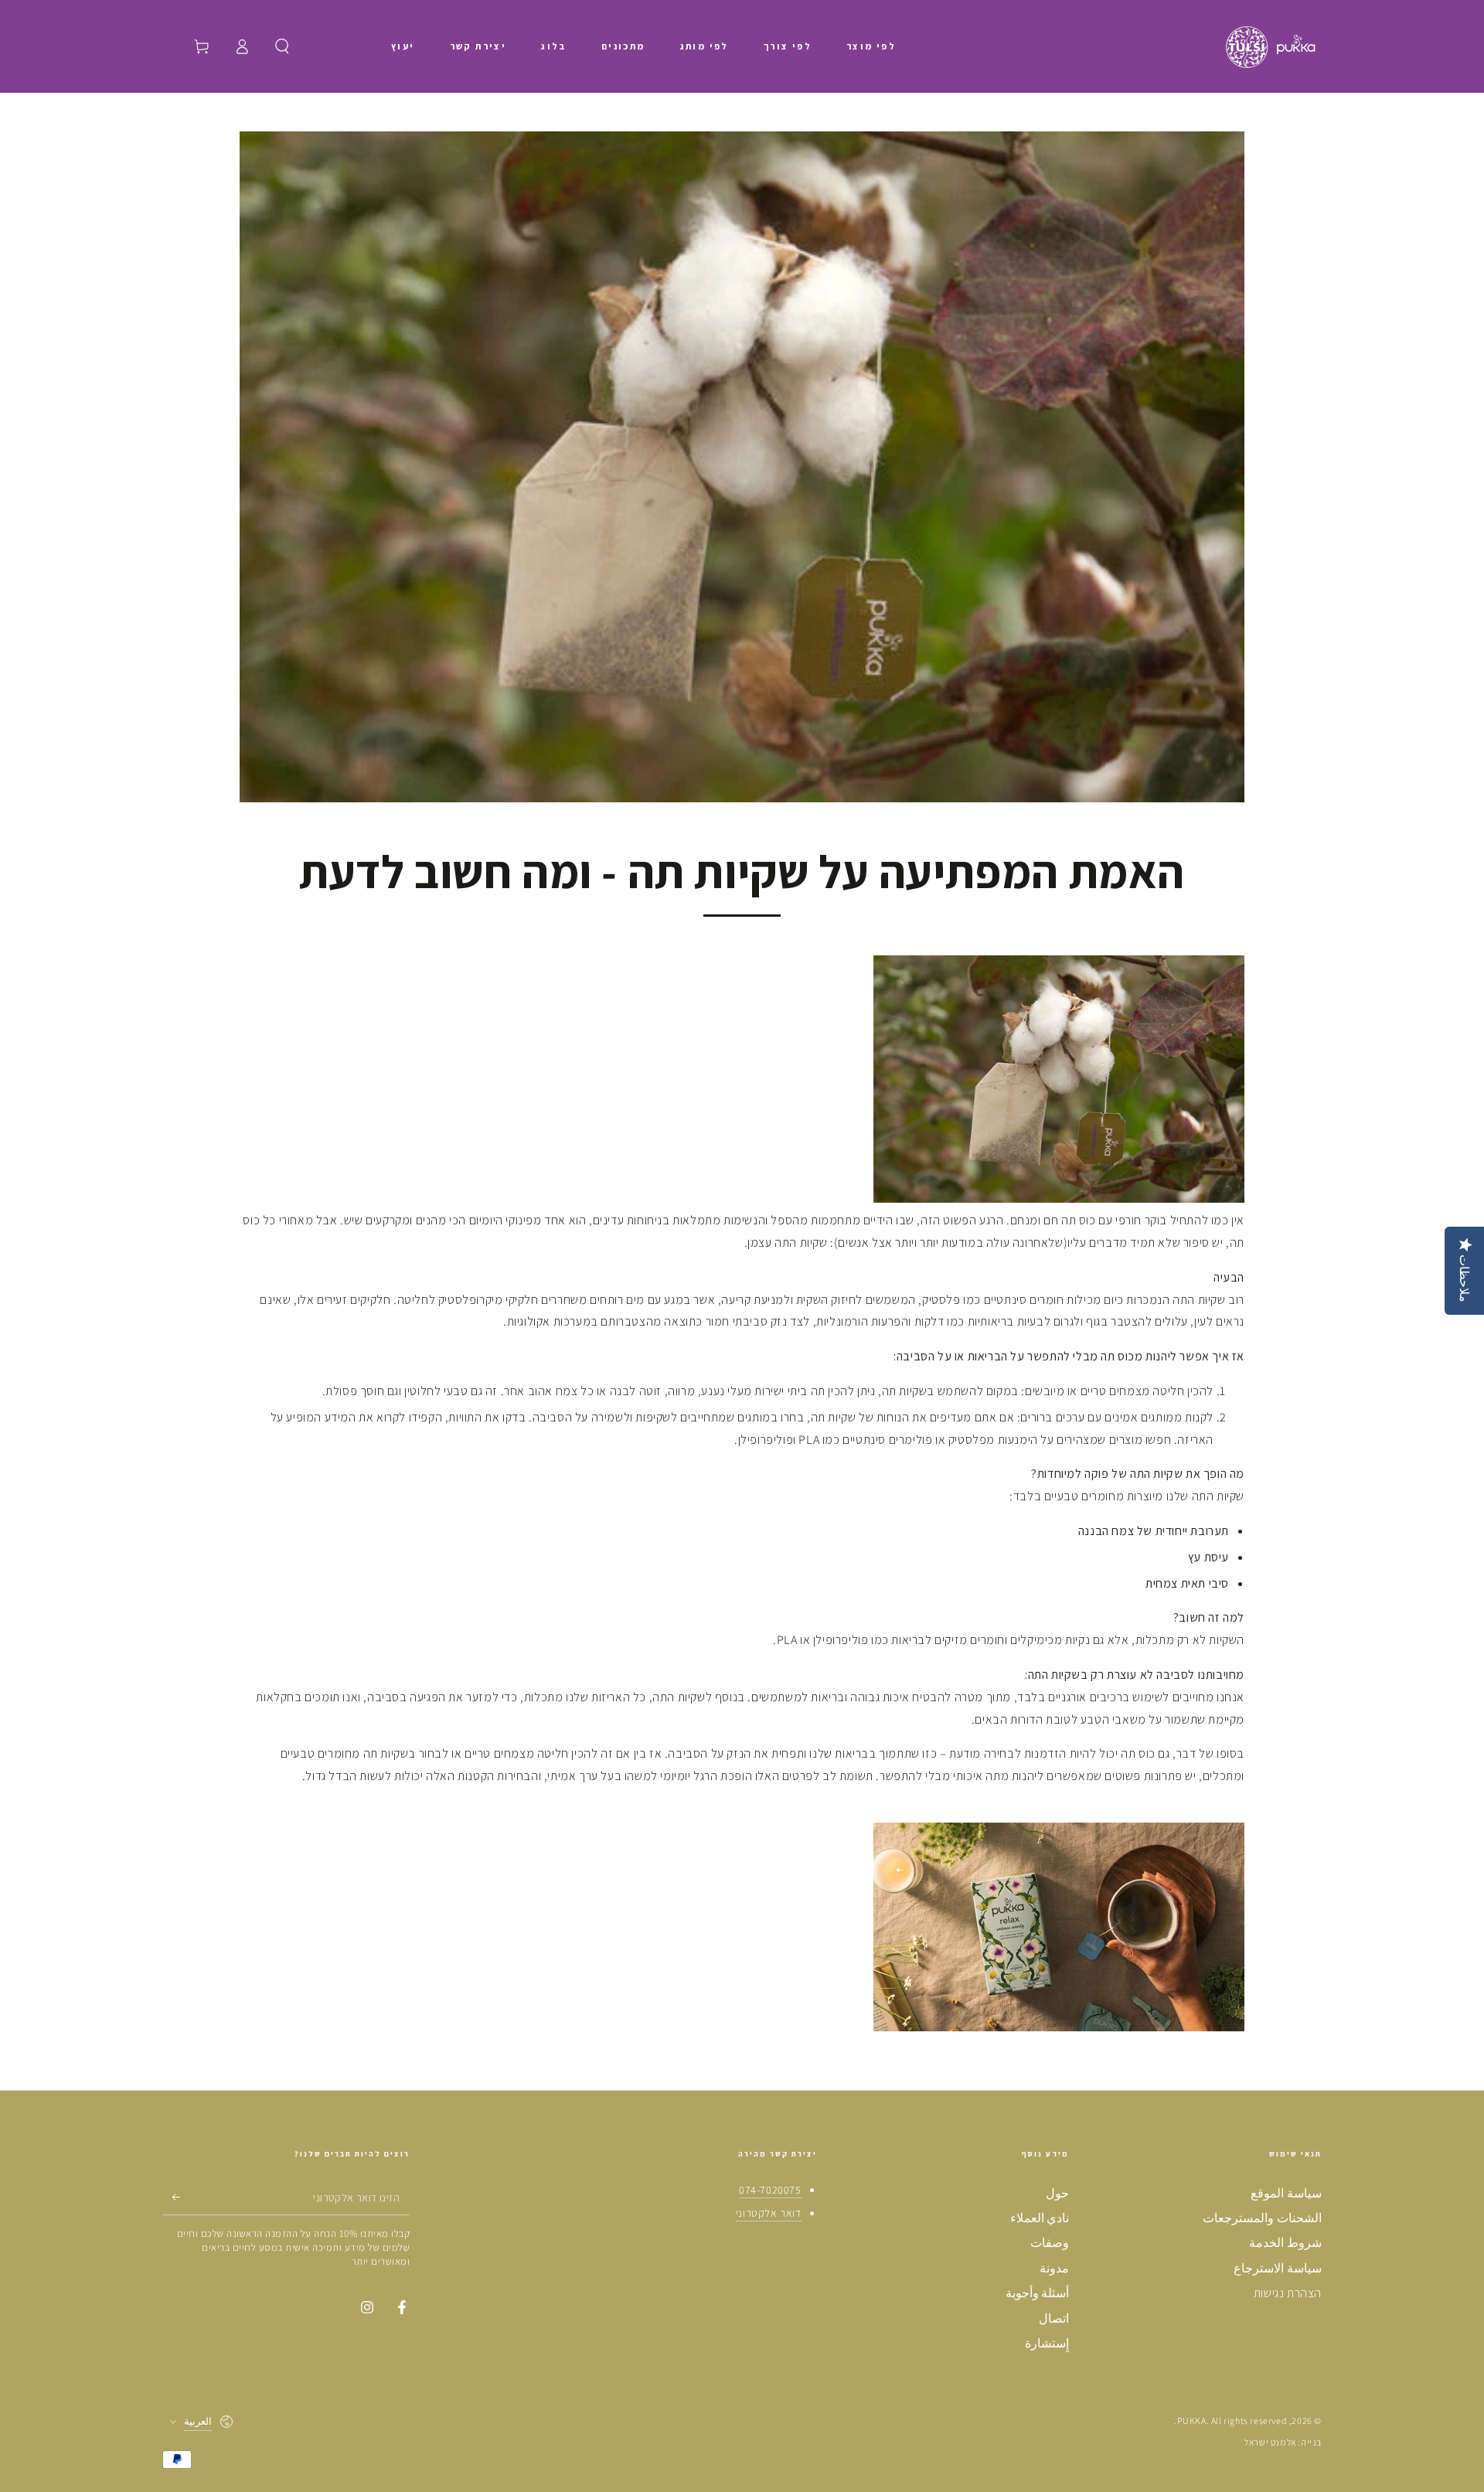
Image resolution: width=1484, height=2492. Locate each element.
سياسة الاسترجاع (1278, 2268)
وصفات (1050, 2243)
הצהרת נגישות (1288, 2293)
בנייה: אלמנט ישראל (1283, 2442)
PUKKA (1192, 2421)
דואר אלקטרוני (769, 2213)
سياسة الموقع (1286, 2193)
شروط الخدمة (1285, 2243)
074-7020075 (770, 2190)
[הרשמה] (171, 2198)
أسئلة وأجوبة (1038, 2293)
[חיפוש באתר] (282, 46)
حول (1057, 2193)
